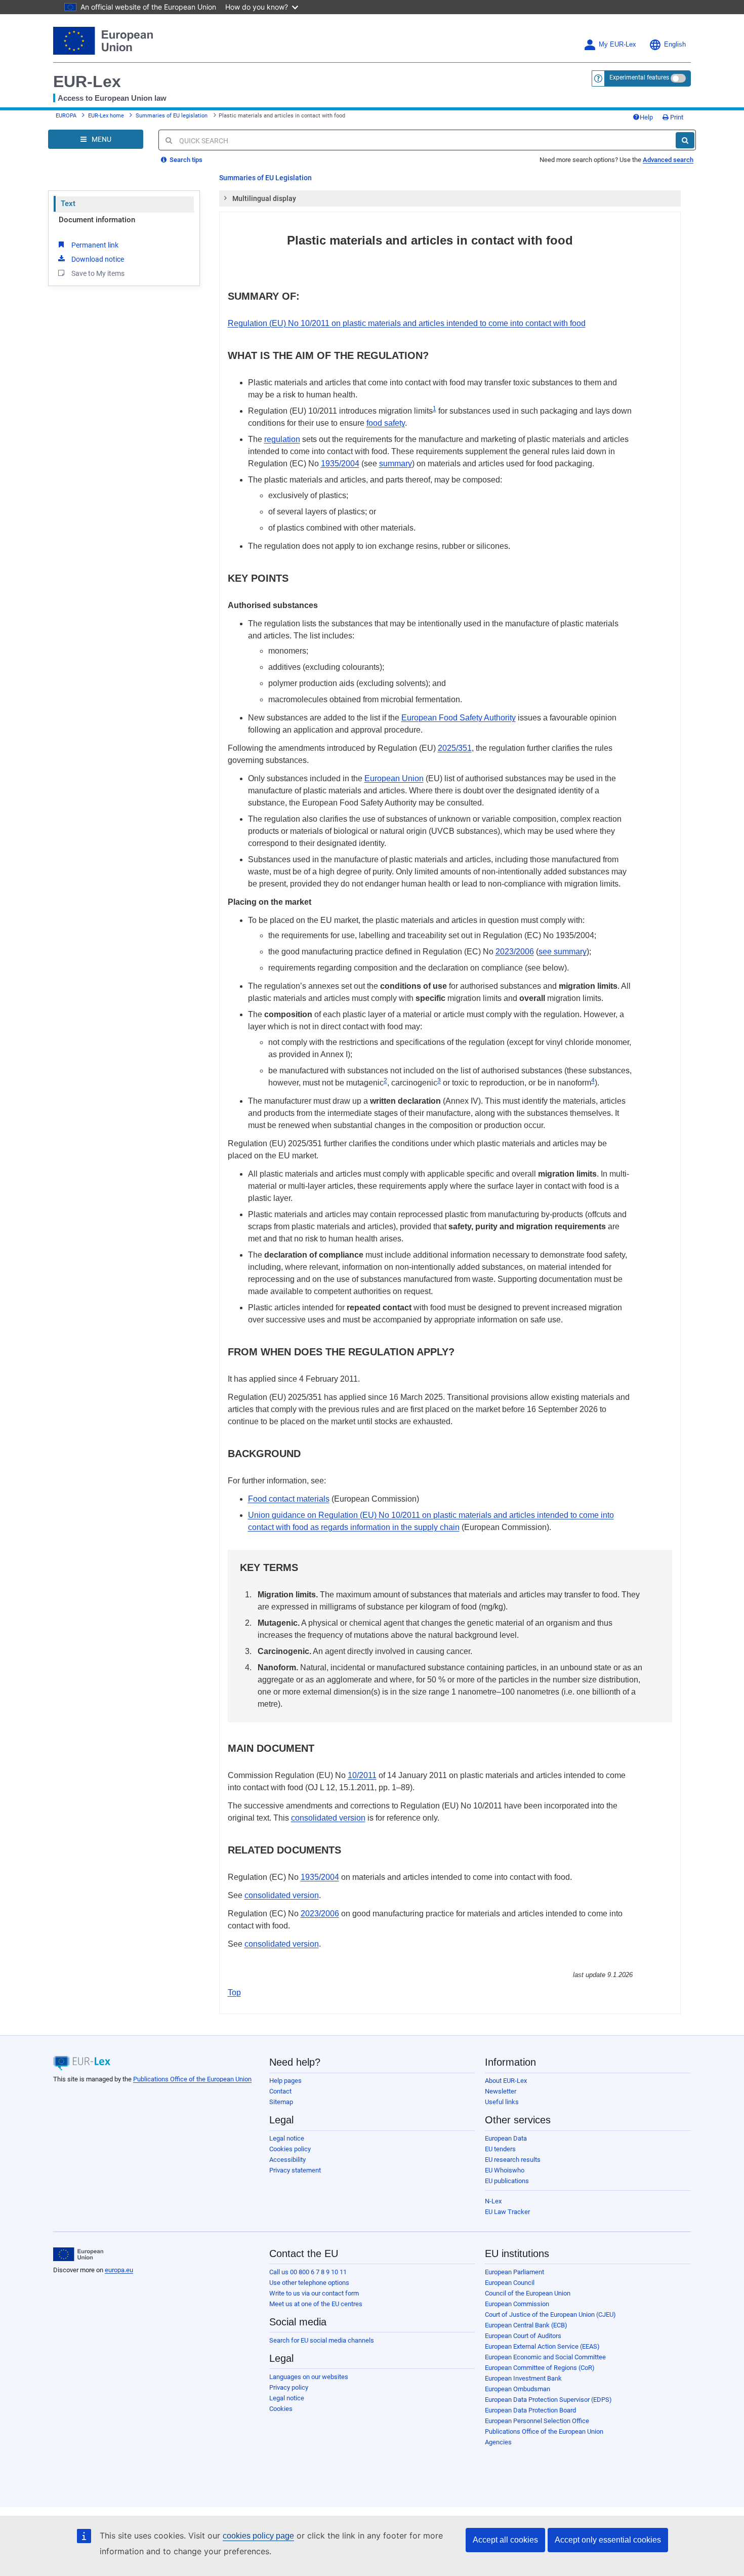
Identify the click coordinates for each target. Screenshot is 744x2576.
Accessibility (287, 2160)
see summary (563, 952)
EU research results (513, 2160)
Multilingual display (264, 198)
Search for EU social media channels (322, 2340)
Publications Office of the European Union (192, 2079)
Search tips (185, 160)
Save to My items (98, 273)
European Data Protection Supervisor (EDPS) (548, 2400)
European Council (510, 2283)
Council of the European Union (528, 2293)
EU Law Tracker (507, 2212)
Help (646, 117)
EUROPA (66, 116)
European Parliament (514, 2272)
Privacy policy (289, 2387)
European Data (506, 2138)
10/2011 (362, 1775)
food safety (386, 423)
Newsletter (501, 2091)
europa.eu (119, 2270)
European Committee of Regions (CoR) (540, 2368)
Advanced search (668, 160)
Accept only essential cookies (608, 2540)
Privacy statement (295, 2170)
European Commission (517, 2304)
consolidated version (328, 1818)
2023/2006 (515, 952)
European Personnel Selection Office (537, 2421)
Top (234, 1993)
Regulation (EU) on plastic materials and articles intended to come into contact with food (407, 323)
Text (68, 204)
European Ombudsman (518, 2389)
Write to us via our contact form (314, 2293)
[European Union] (78, 2255)
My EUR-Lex (617, 45)
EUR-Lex (87, 82)
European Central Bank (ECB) (526, 2325)
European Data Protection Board (530, 2410)
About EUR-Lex (506, 2081)
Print (676, 117)
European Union (394, 778)
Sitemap (281, 2102)
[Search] (685, 140)
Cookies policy (290, 2149)
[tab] (450, 198)
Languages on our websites (309, 2377)
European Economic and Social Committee (545, 2357)
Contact (280, 2091)
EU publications (507, 2181)
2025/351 (455, 748)
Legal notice (287, 2138)
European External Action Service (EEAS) (542, 2346)
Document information (97, 220)
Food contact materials (289, 1499)
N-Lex (493, 2201)
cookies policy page (258, 2536)
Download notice (98, 259)
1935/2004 (340, 464)
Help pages (285, 2081)
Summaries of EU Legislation (265, 178)
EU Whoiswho (505, 2170)
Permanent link (95, 245)
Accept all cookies (505, 2540)
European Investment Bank (523, 2378)
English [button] (675, 45)
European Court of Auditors (523, 2336)
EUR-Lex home (106, 116)
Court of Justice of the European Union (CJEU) (550, 2315)
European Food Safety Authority (459, 718)
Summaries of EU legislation (172, 116)
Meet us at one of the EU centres (316, 2304)
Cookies (281, 2409)
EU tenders (500, 2149)
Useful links (502, 2102)
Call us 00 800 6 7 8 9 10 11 (308, 2272)
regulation (282, 439)
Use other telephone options (309, 2283)
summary (396, 464)
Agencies (498, 2442)
